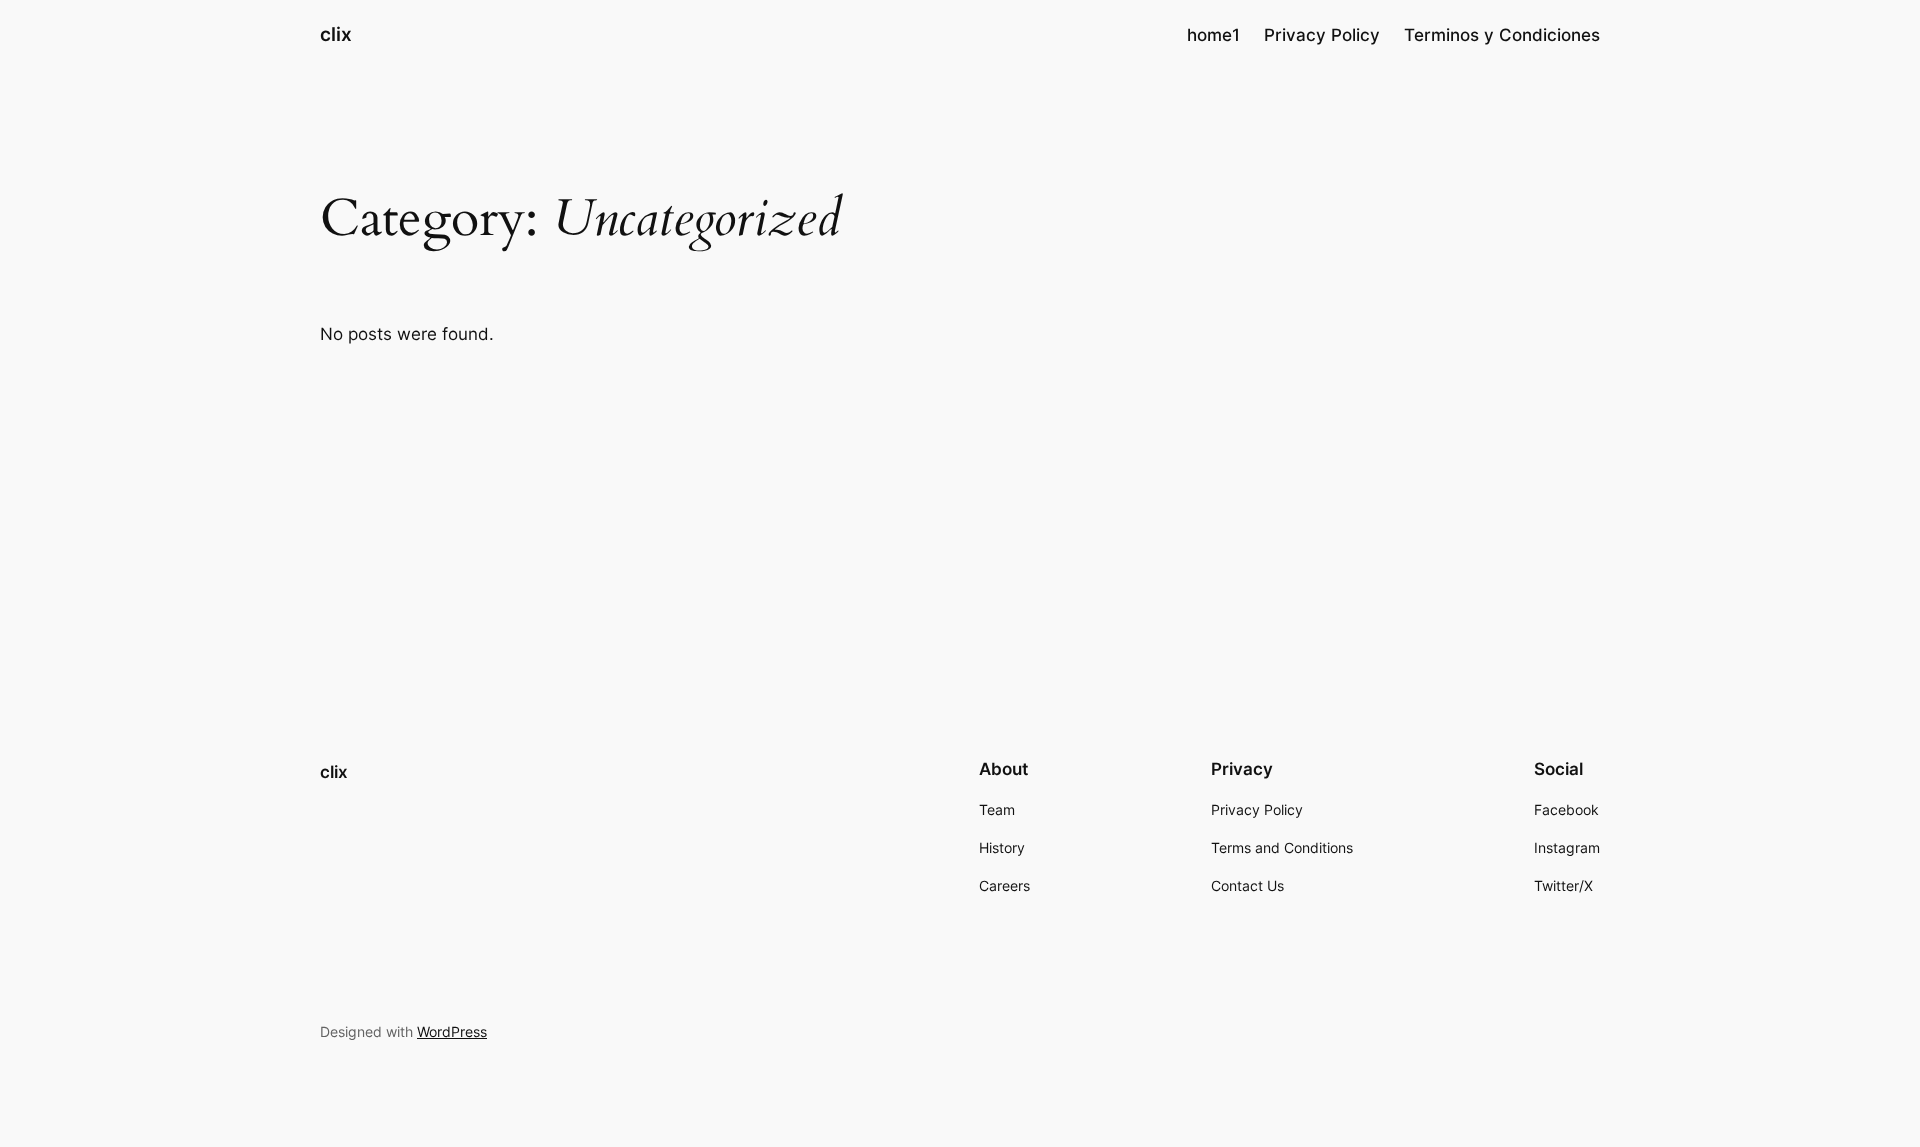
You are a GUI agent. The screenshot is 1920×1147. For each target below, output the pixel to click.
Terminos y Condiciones (1502, 35)
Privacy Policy (1322, 35)
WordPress (452, 1031)
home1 (1213, 35)
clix (336, 34)
